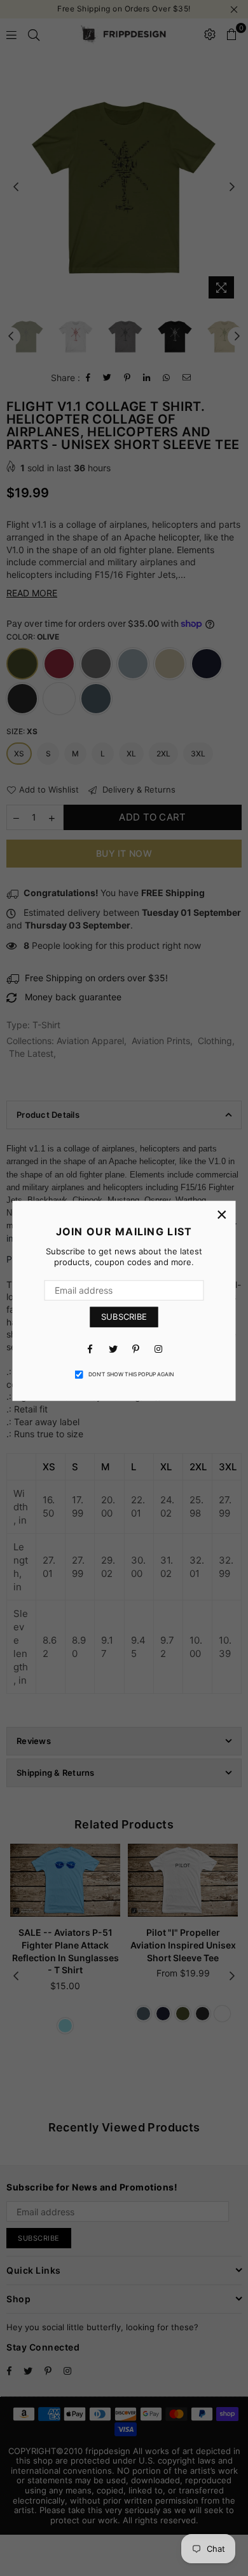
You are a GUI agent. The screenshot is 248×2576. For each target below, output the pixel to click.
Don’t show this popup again (131, 1374)
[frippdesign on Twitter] (113, 1348)
